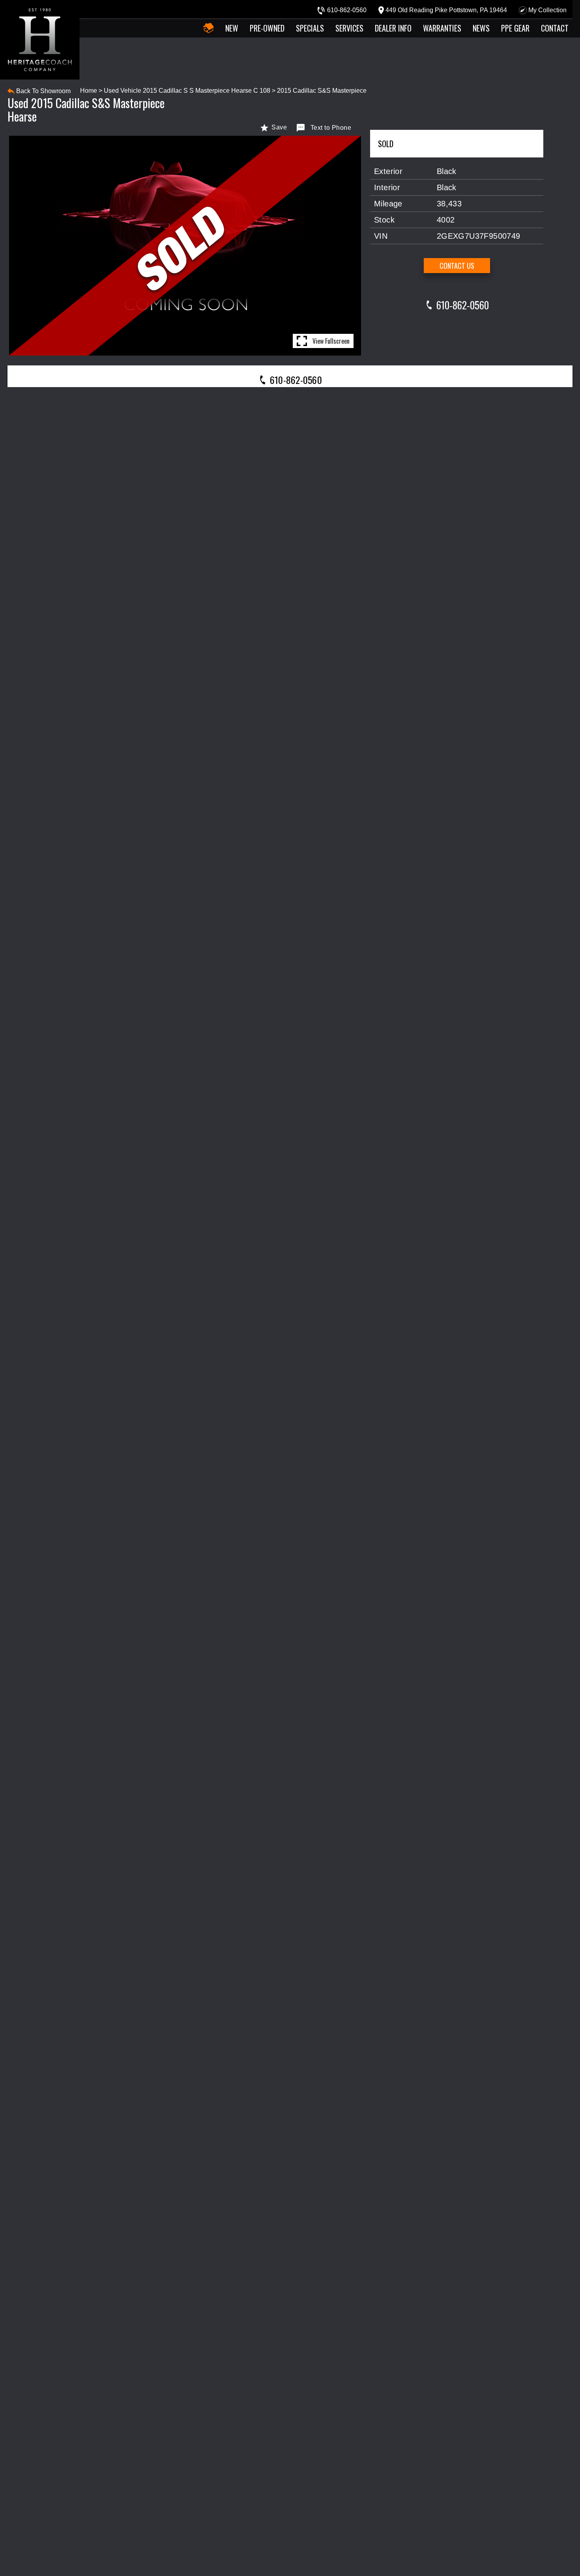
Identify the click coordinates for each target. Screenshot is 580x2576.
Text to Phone (331, 128)
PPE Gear (515, 28)
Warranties (442, 28)
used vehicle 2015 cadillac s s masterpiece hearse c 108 (187, 91)
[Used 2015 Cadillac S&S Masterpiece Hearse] (185, 246)
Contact (555, 28)
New (232, 28)
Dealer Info (393, 28)
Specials (310, 28)
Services (349, 28)
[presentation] (290, 379)
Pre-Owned (267, 28)
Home (89, 91)
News (481, 28)
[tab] (290, 379)
